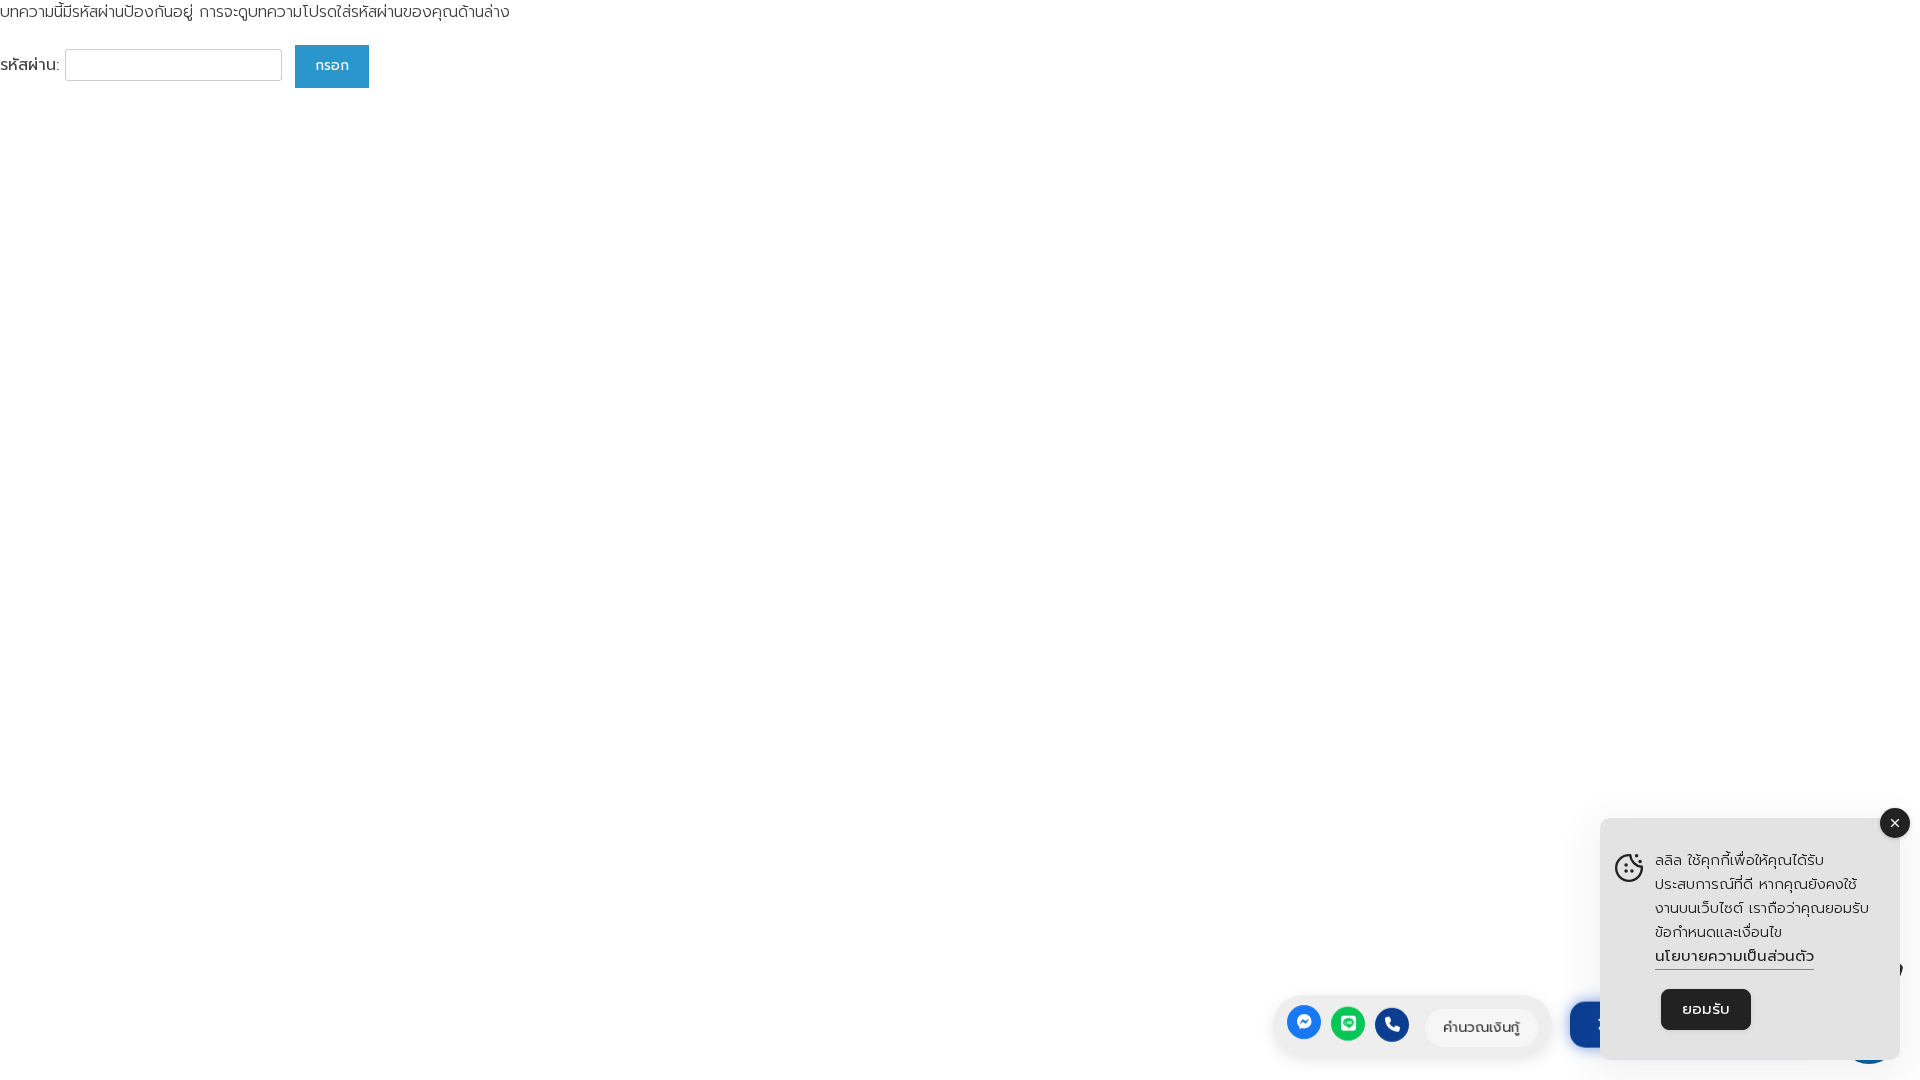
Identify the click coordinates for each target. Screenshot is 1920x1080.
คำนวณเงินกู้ (1481, 1027)
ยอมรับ (1706, 1009)
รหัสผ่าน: (32, 65)
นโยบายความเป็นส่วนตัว (1734, 956)
